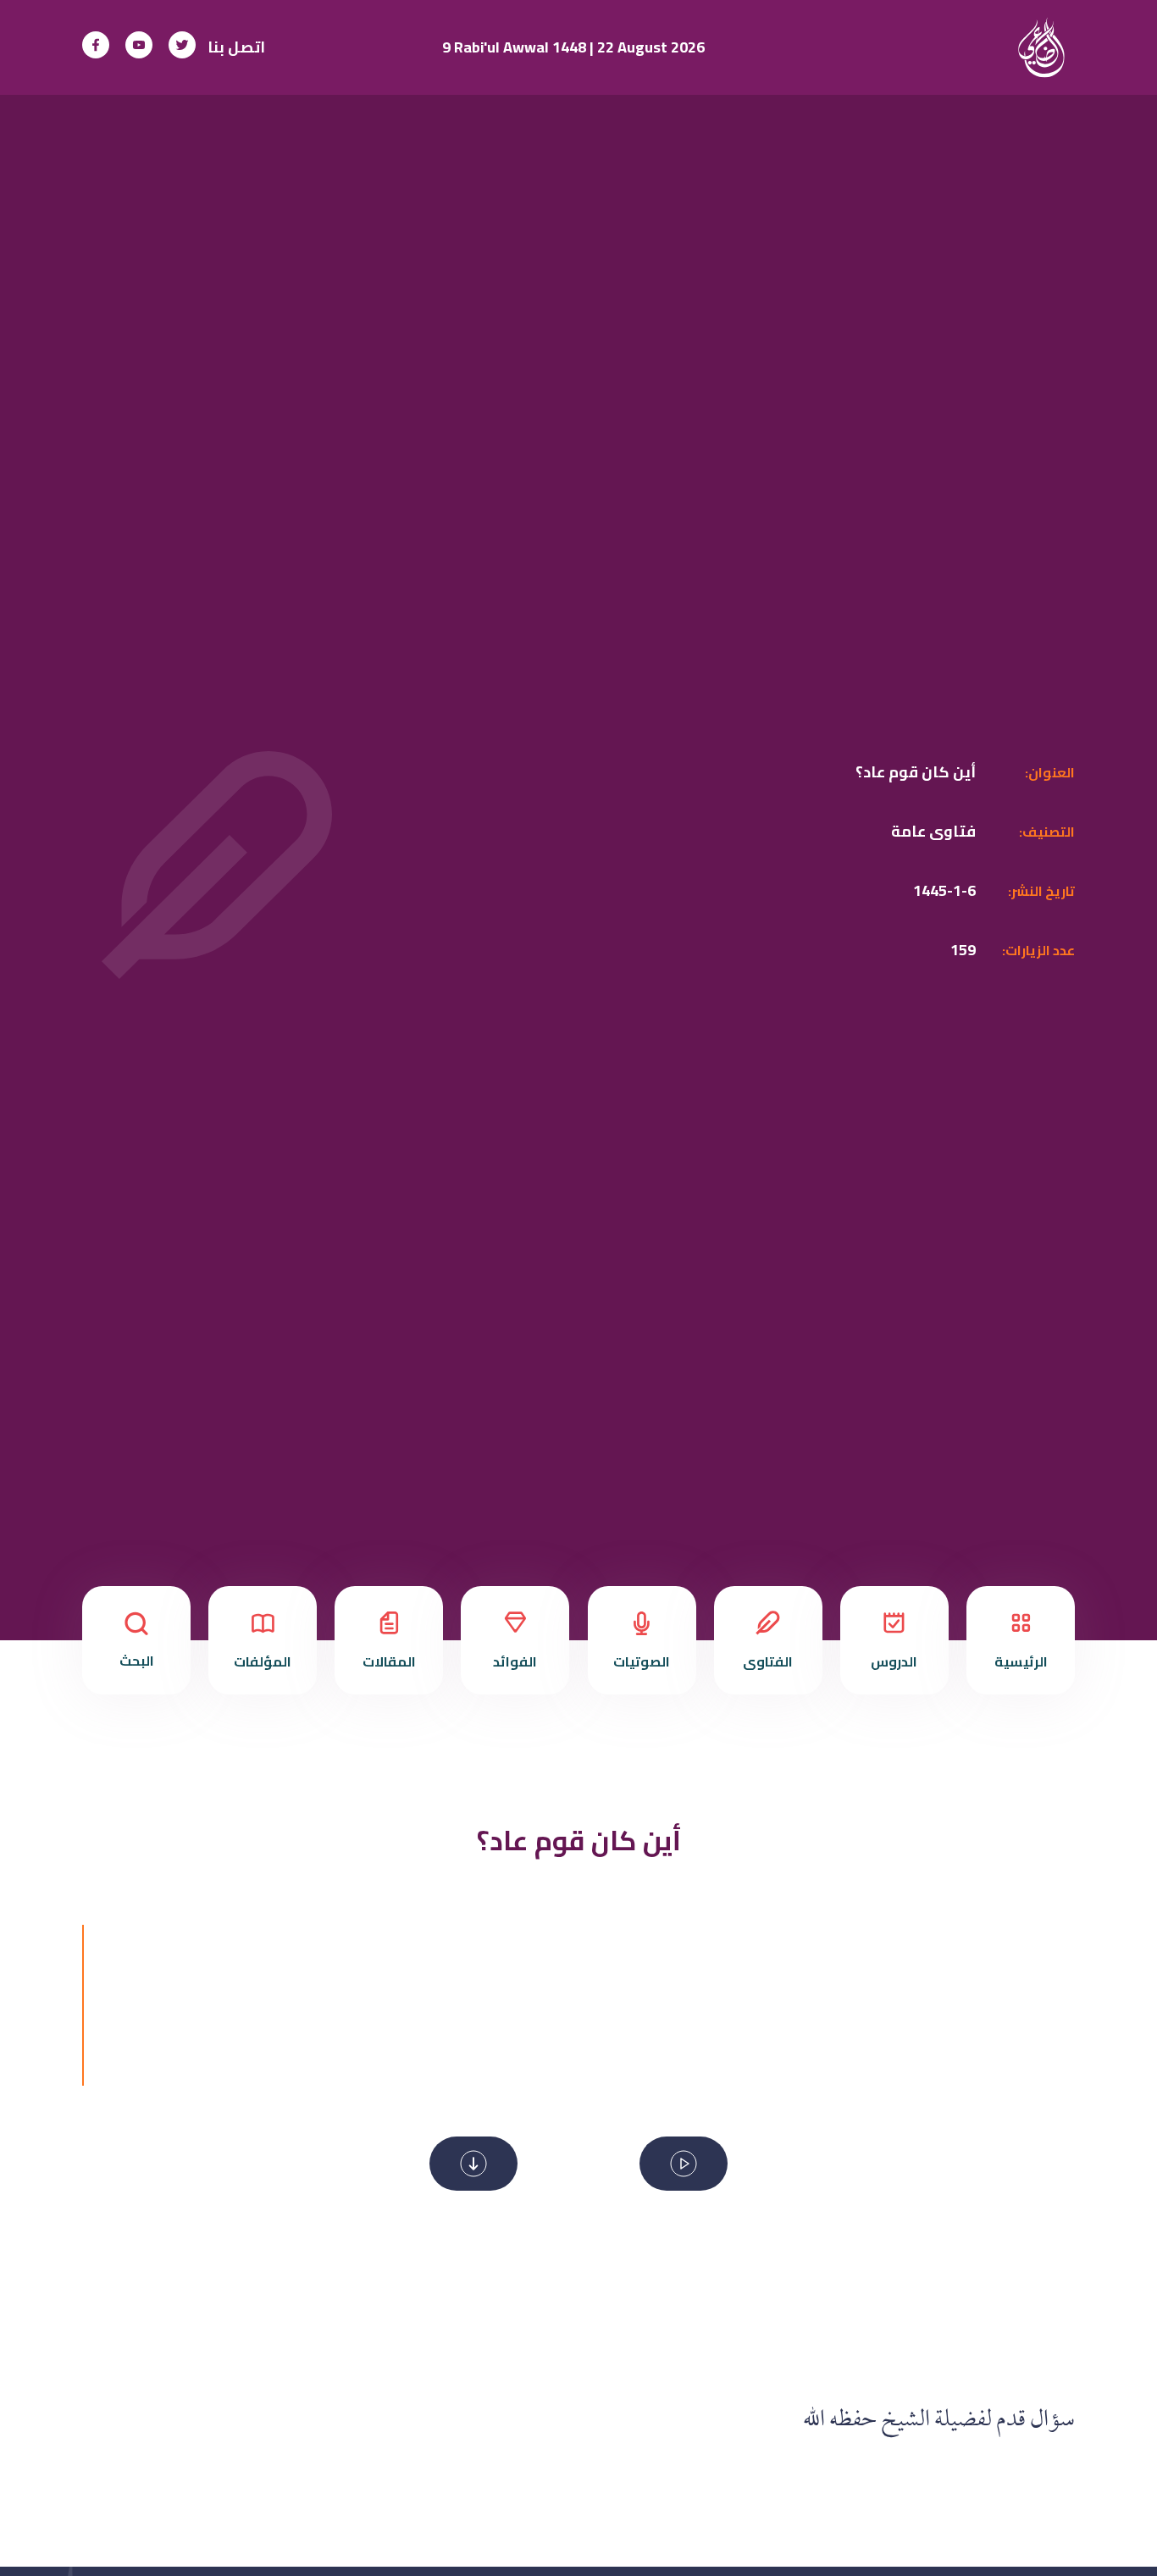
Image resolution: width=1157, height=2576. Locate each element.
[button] (684, 2164)
